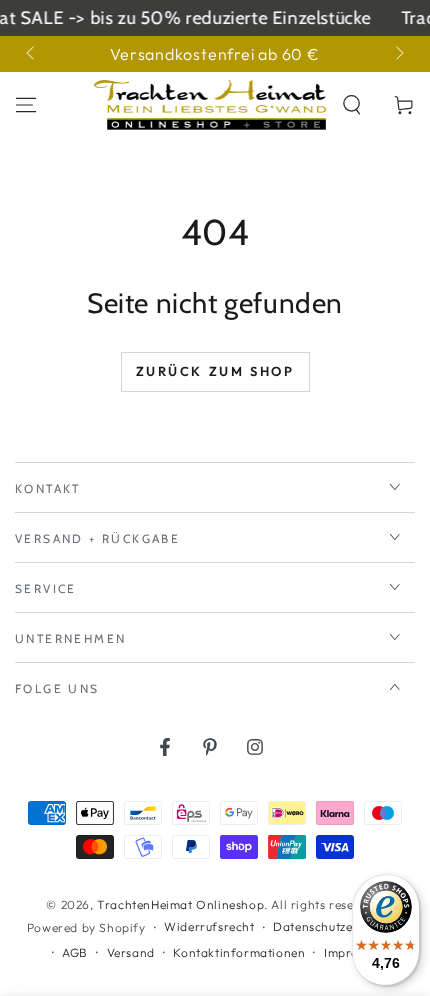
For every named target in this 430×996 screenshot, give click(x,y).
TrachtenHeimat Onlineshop (180, 904)
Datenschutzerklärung (338, 926)
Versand (131, 952)
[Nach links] (32, 54)
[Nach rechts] (398, 54)
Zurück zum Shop (215, 371)
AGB (75, 952)
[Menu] (26, 105)
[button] (352, 105)
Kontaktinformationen (239, 952)
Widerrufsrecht (209, 926)
